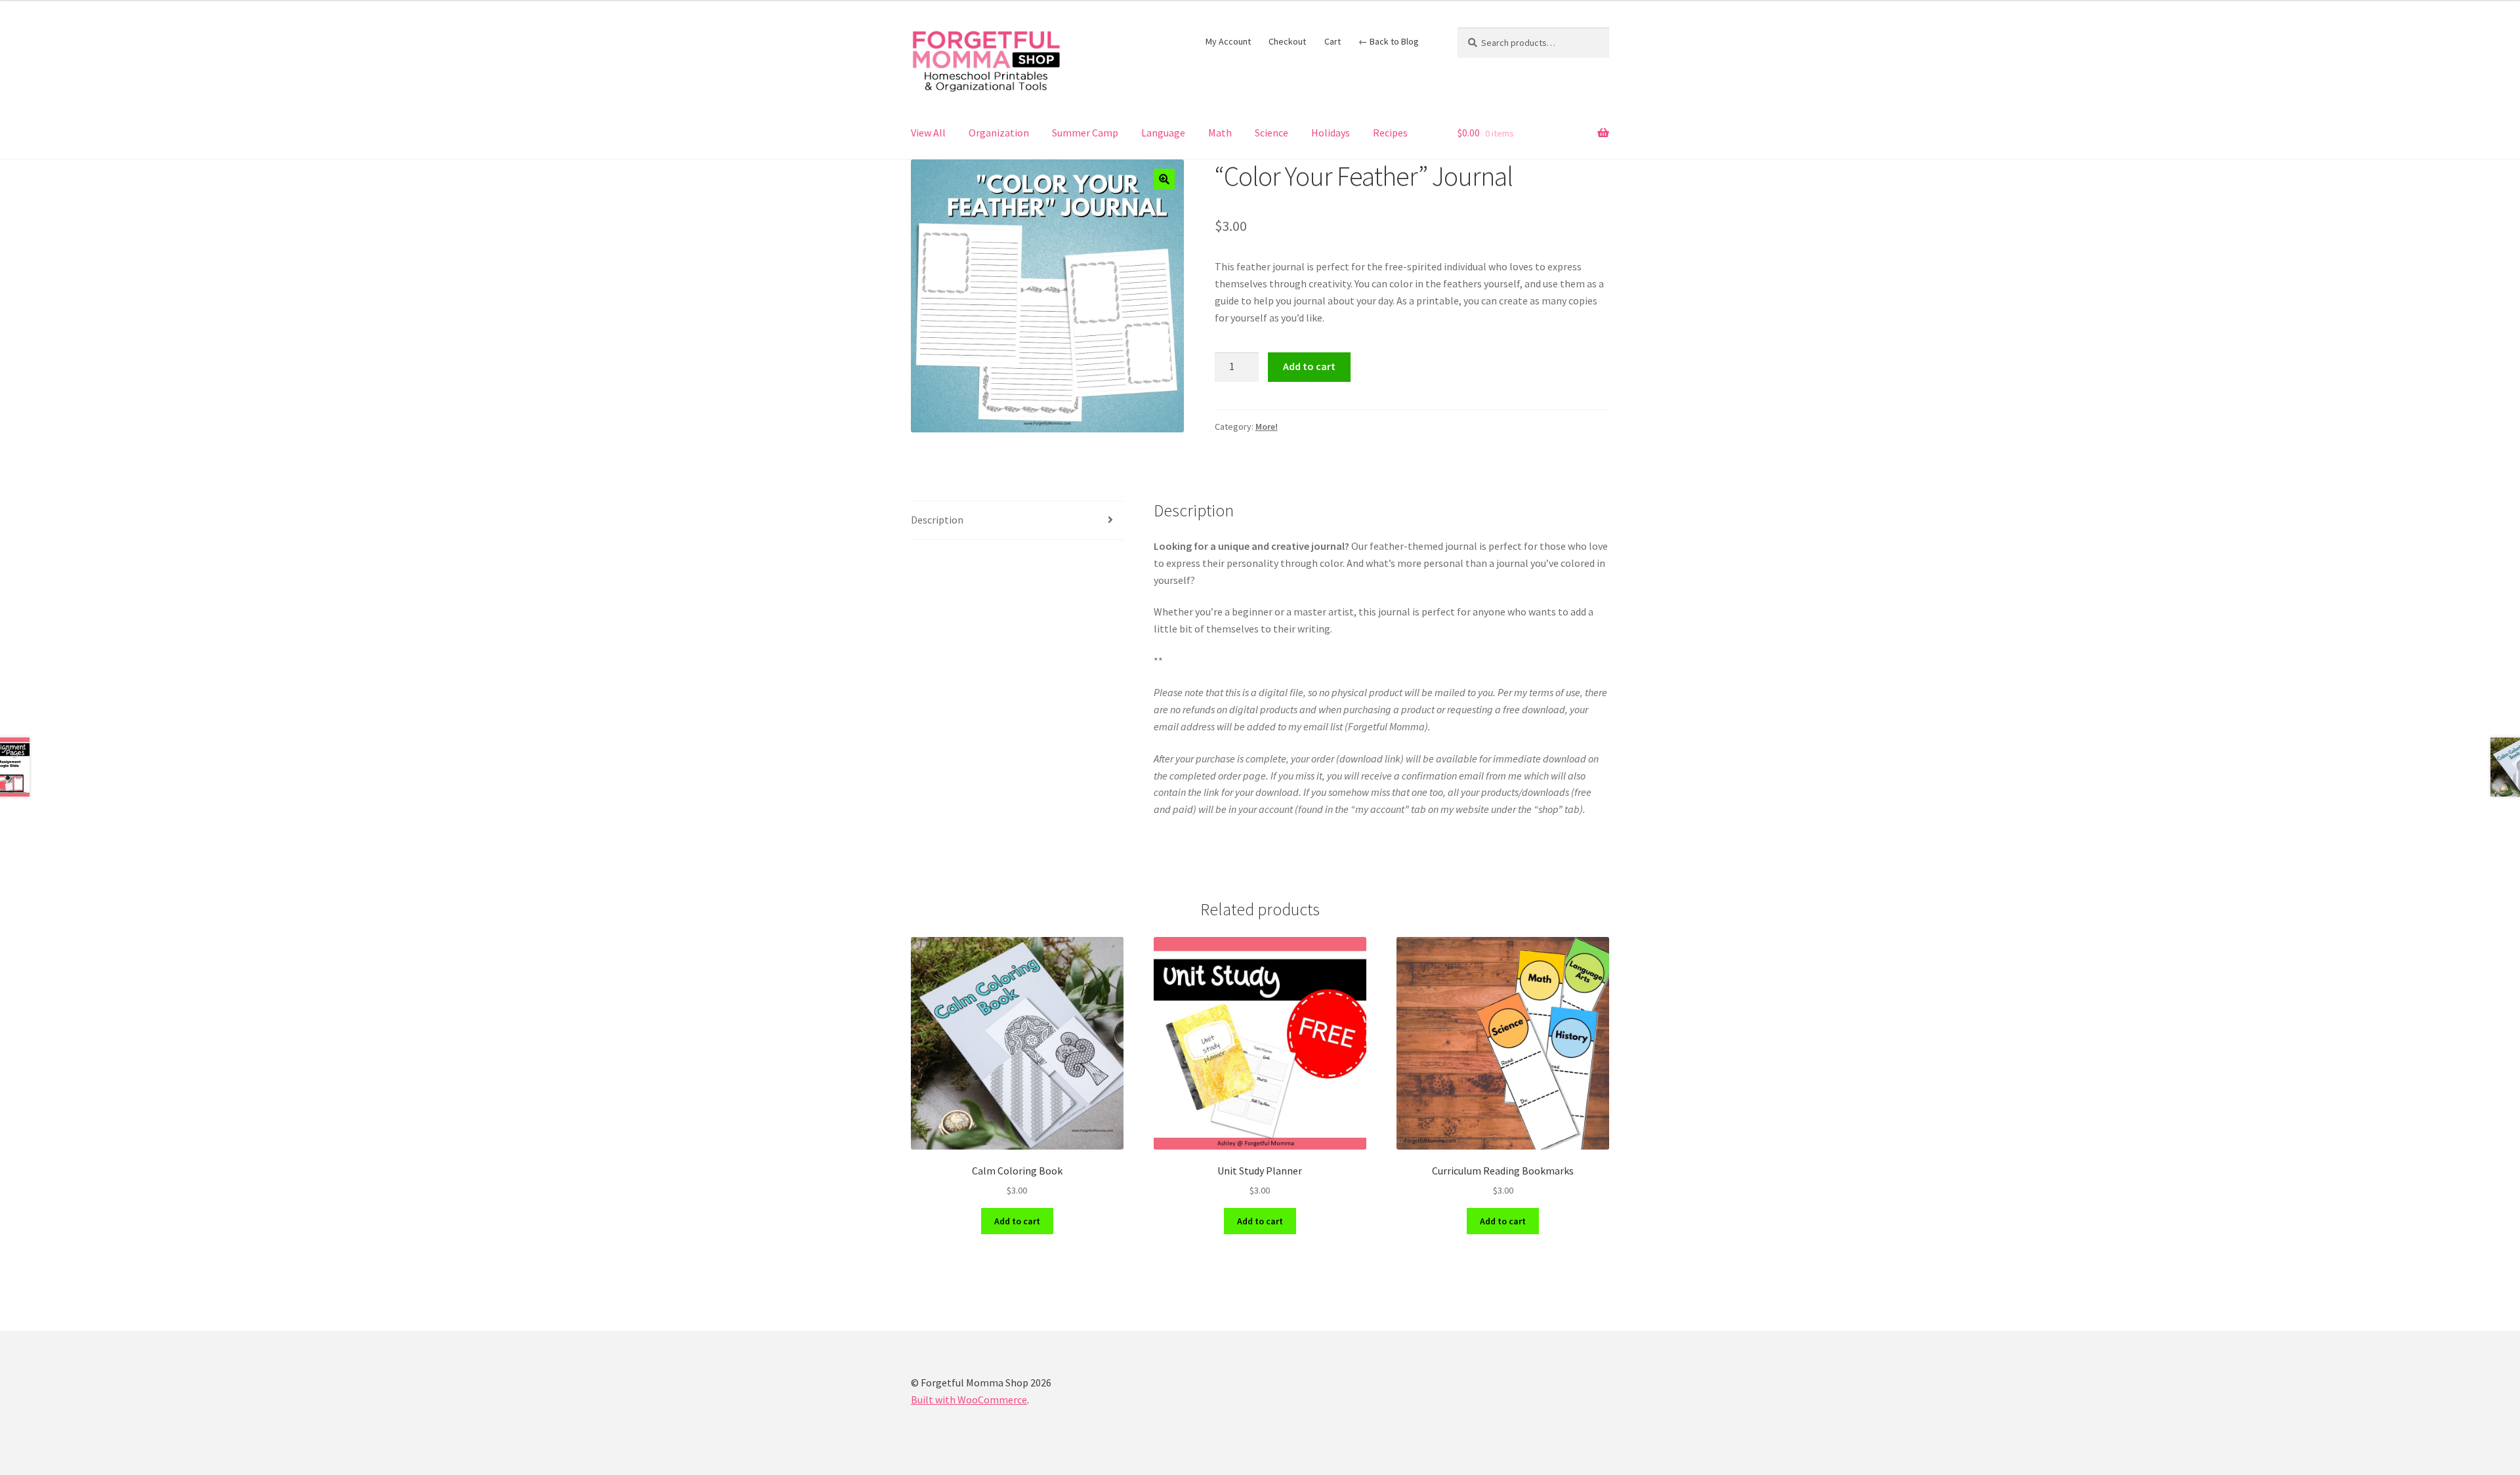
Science (1271, 133)
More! (1267, 426)
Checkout (1287, 41)
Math (1220, 133)
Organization (999, 133)
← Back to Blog (1389, 41)
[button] (1164, 179)
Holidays (1331, 133)
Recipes (1390, 133)
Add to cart (1309, 366)
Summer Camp (1085, 133)
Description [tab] (937, 520)
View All (928, 133)
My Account (1228, 41)
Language (1163, 133)
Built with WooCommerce (969, 1400)
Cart (1333, 41)
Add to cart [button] (1017, 1221)
